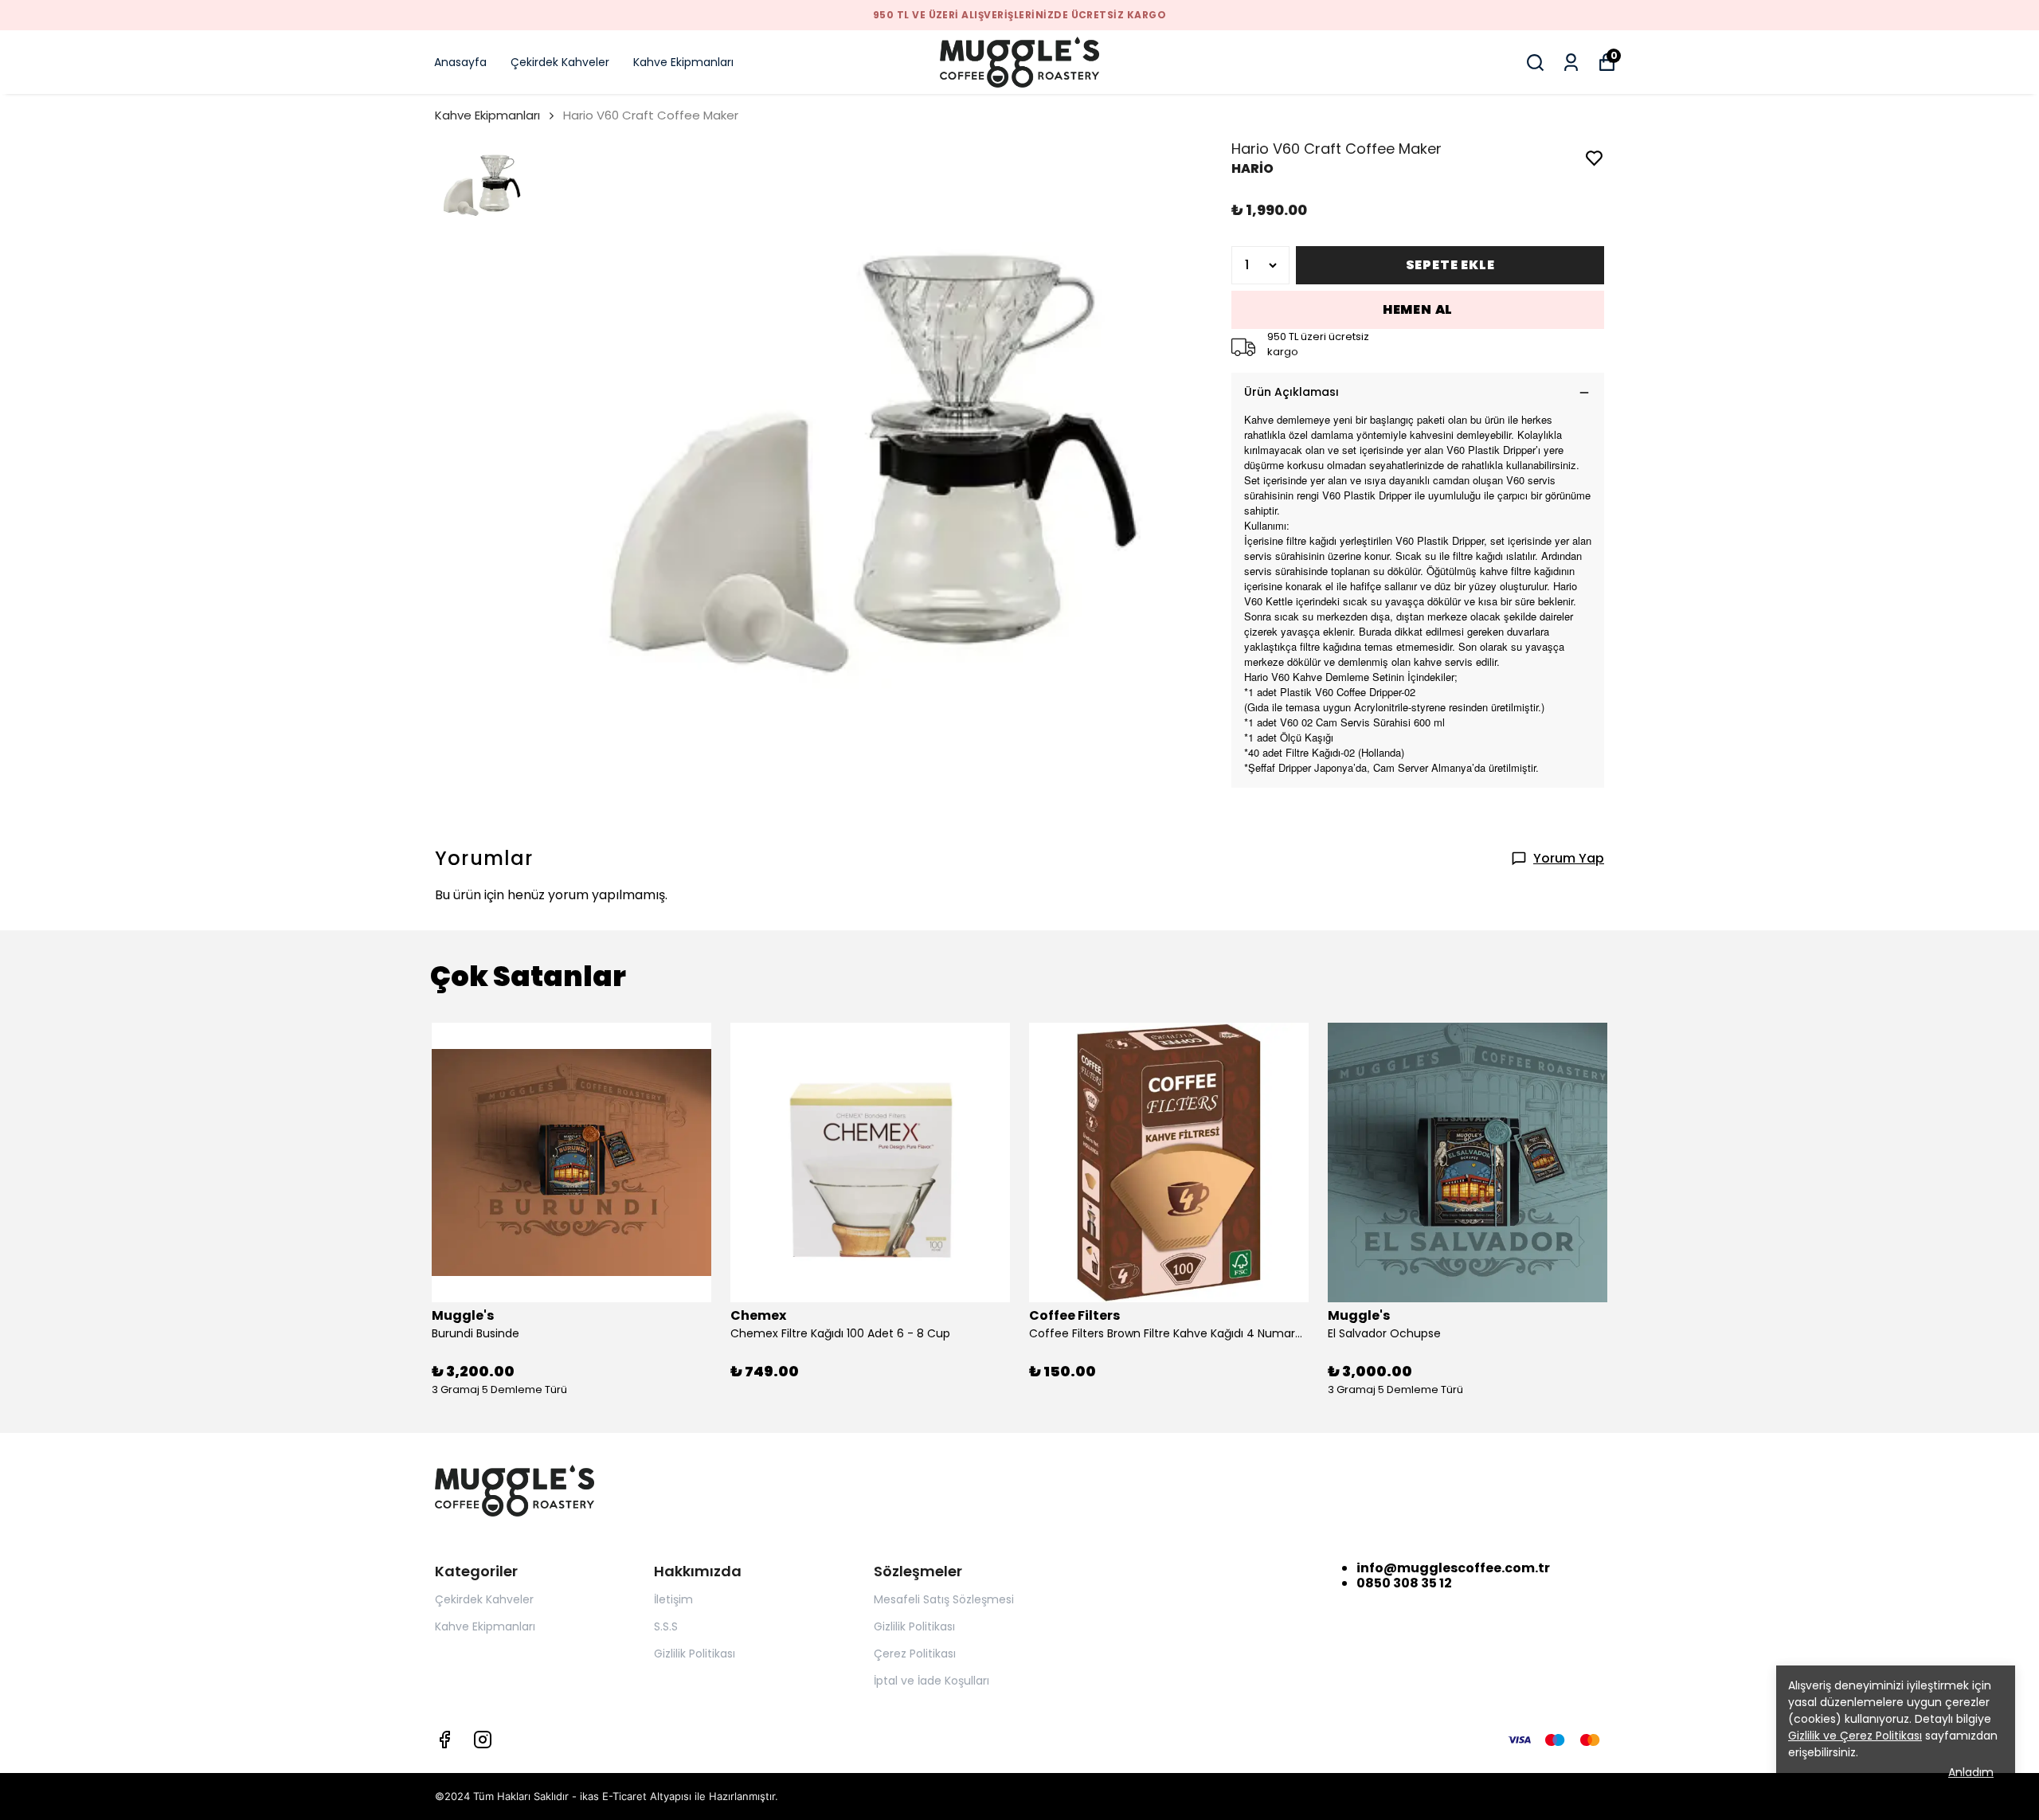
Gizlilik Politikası (695, 1654)
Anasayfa (460, 62)
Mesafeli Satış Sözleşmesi (944, 1599)
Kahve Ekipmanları (683, 62)
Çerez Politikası (915, 1654)
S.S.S (666, 1626)
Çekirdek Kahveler (560, 62)
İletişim (673, 1599)
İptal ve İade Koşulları (931, 1681)
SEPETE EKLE (1450, 265)
